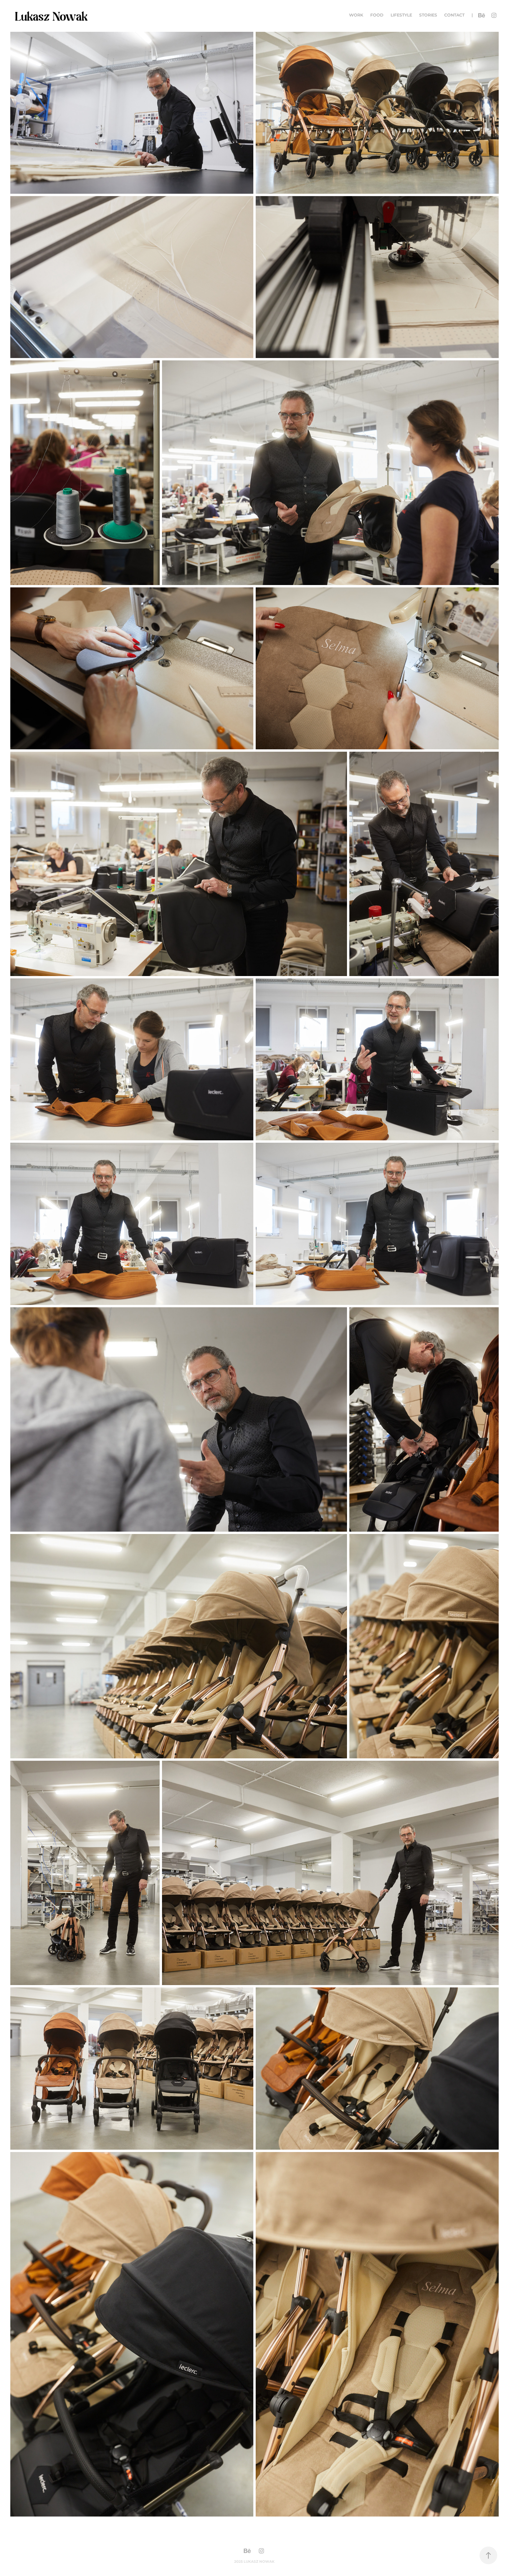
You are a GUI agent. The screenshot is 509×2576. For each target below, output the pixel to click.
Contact (454, 15)
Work (356, 15)
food (377, 15)
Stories (428, 15)
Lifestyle (401, 15)
